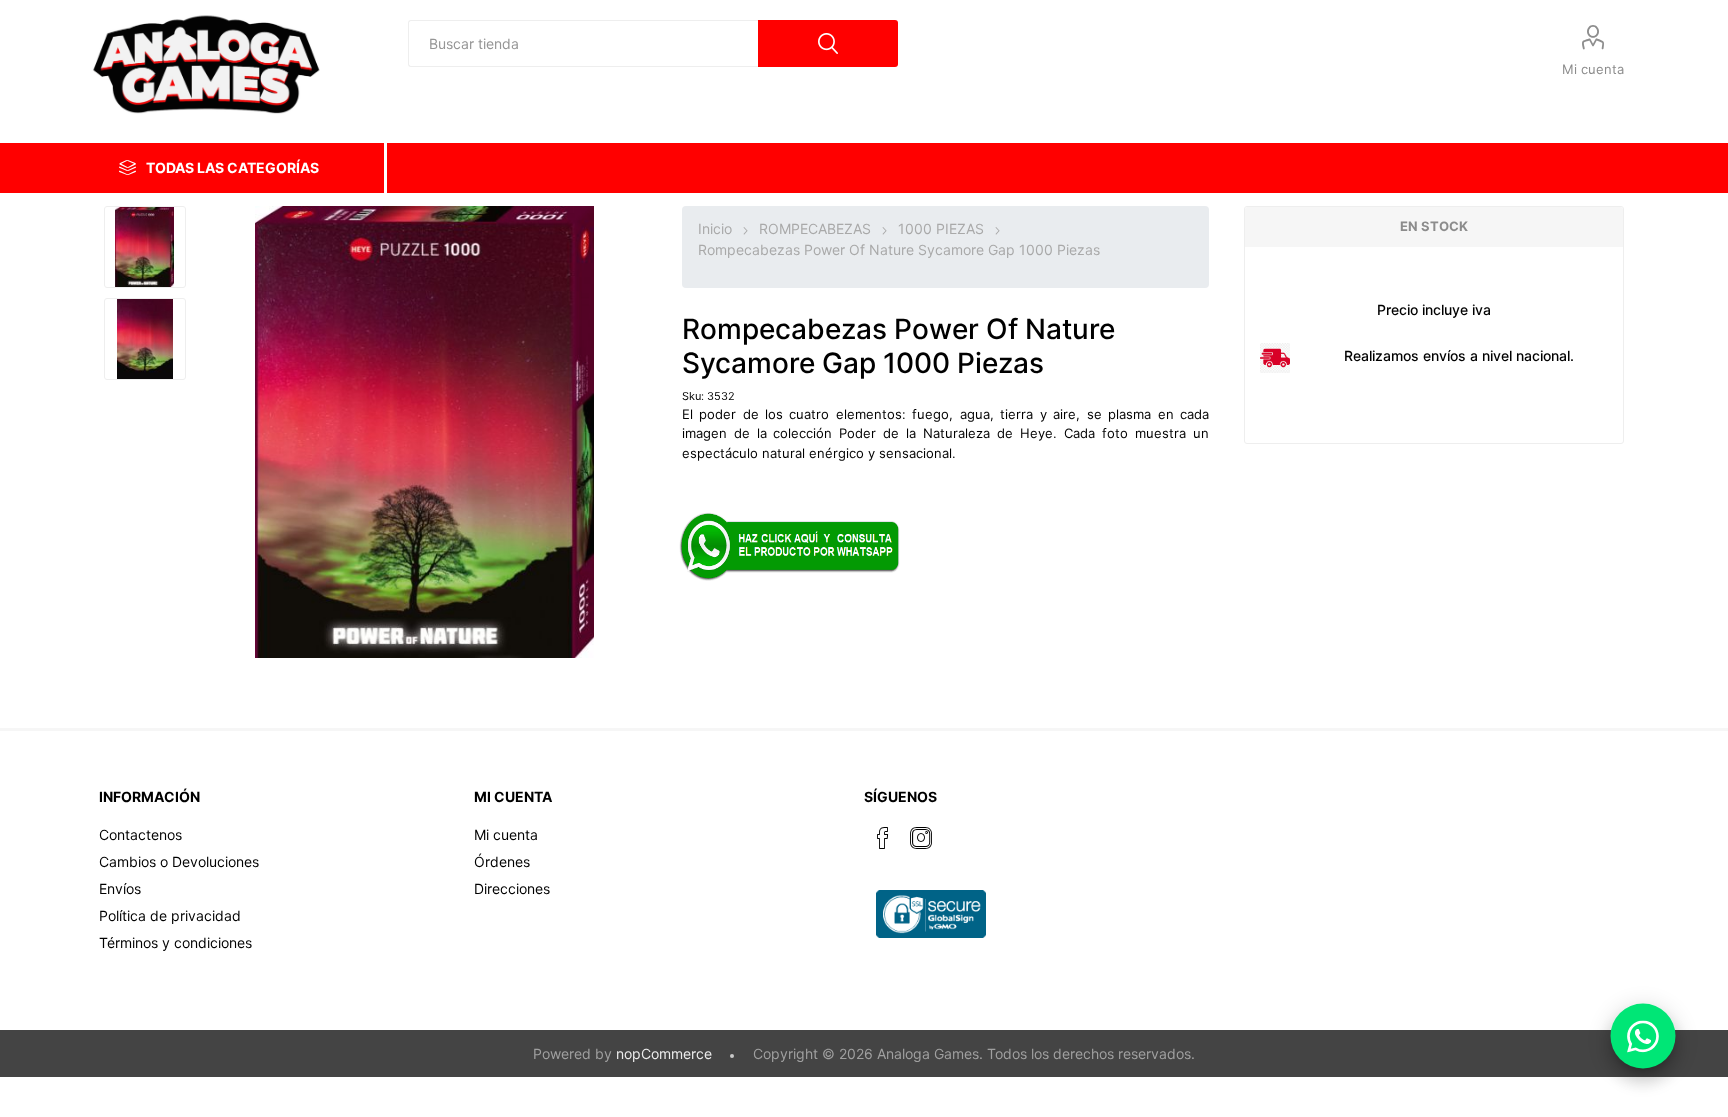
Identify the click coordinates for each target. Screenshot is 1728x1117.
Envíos (120, 888)
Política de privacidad (170, 915)
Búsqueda (828, 43)
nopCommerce (664, 1053)
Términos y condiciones (175, 942)
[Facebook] (883, 838)
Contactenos (140, 834)
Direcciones (512, 888)
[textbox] (583, 43)
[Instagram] (921, 838)
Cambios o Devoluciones (179, 861)
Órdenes (502, 861)
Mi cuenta (1593, 69)
